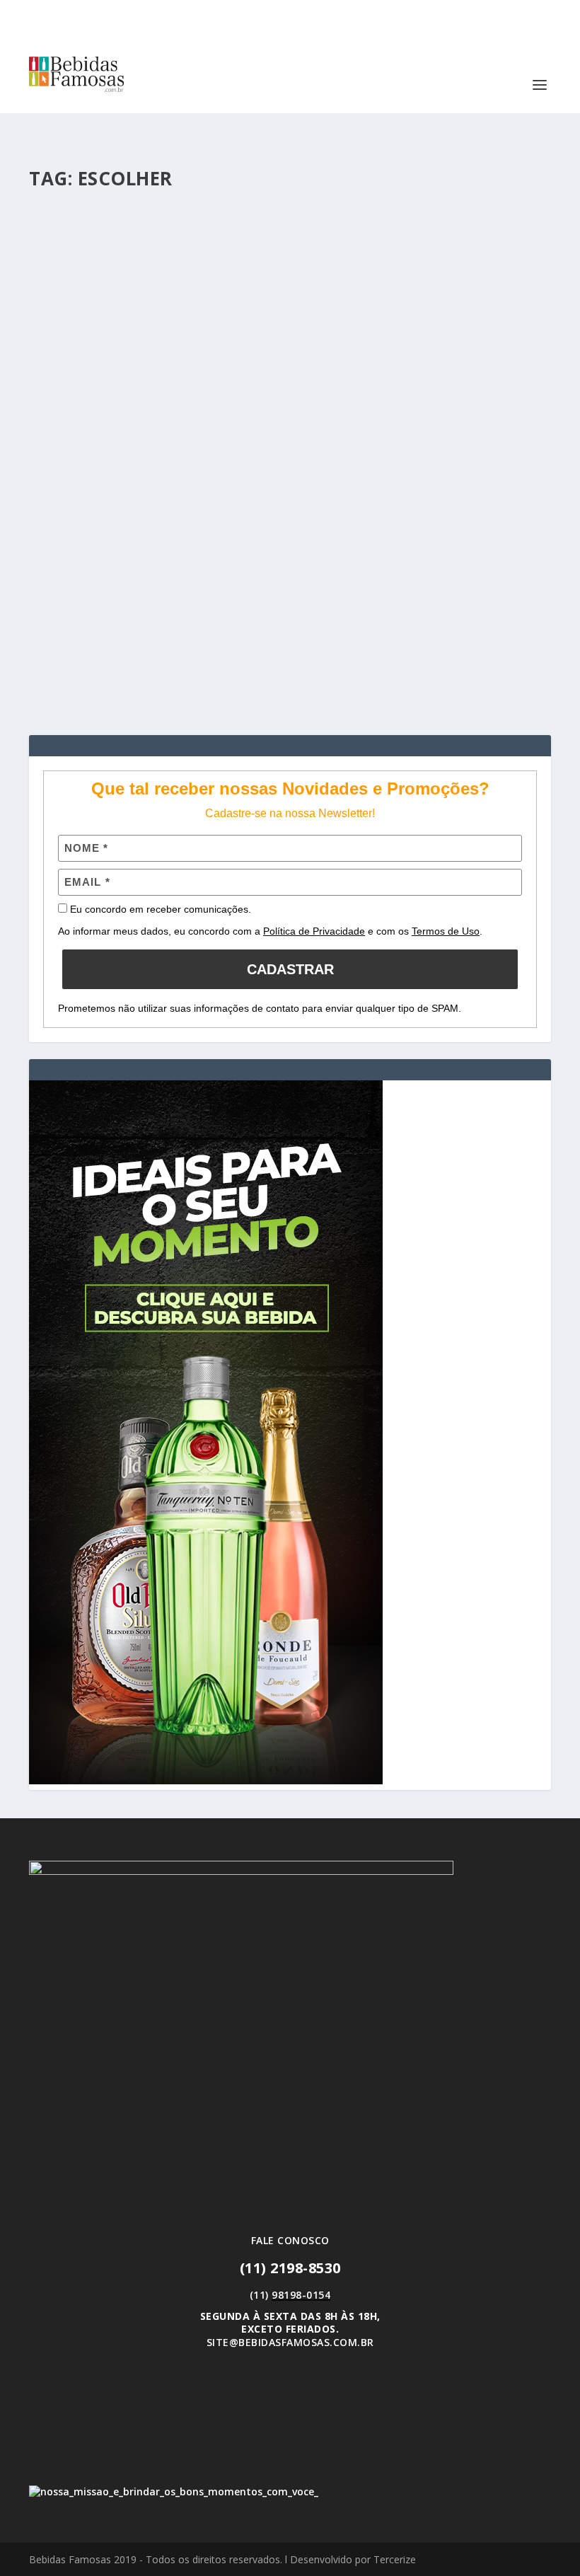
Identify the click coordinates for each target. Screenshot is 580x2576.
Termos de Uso (446, 931)
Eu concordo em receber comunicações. (159, 909)
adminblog (82, 554)
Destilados (192, 554)
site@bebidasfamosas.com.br (290, 2342)
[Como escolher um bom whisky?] (290, 356)
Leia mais (76, 673)
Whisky (232, 554)
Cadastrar (290, 969)
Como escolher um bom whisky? (148, 533)
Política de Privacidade (314, 931)
